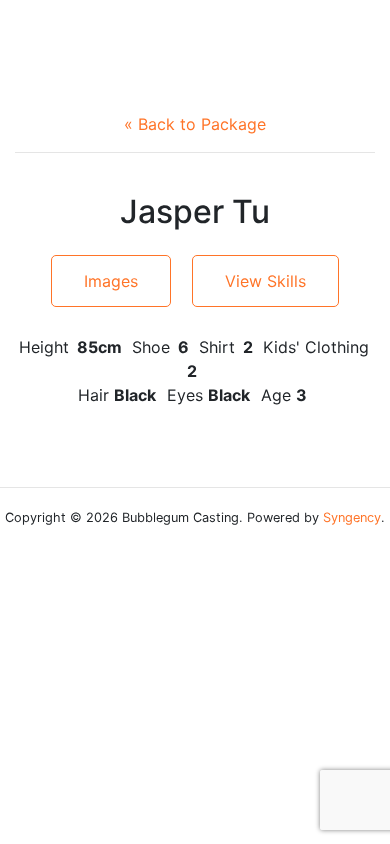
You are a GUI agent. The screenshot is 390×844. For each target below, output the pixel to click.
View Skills (265, 281)
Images (111, 281)
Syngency (352, 517)
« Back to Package (195, 124)
